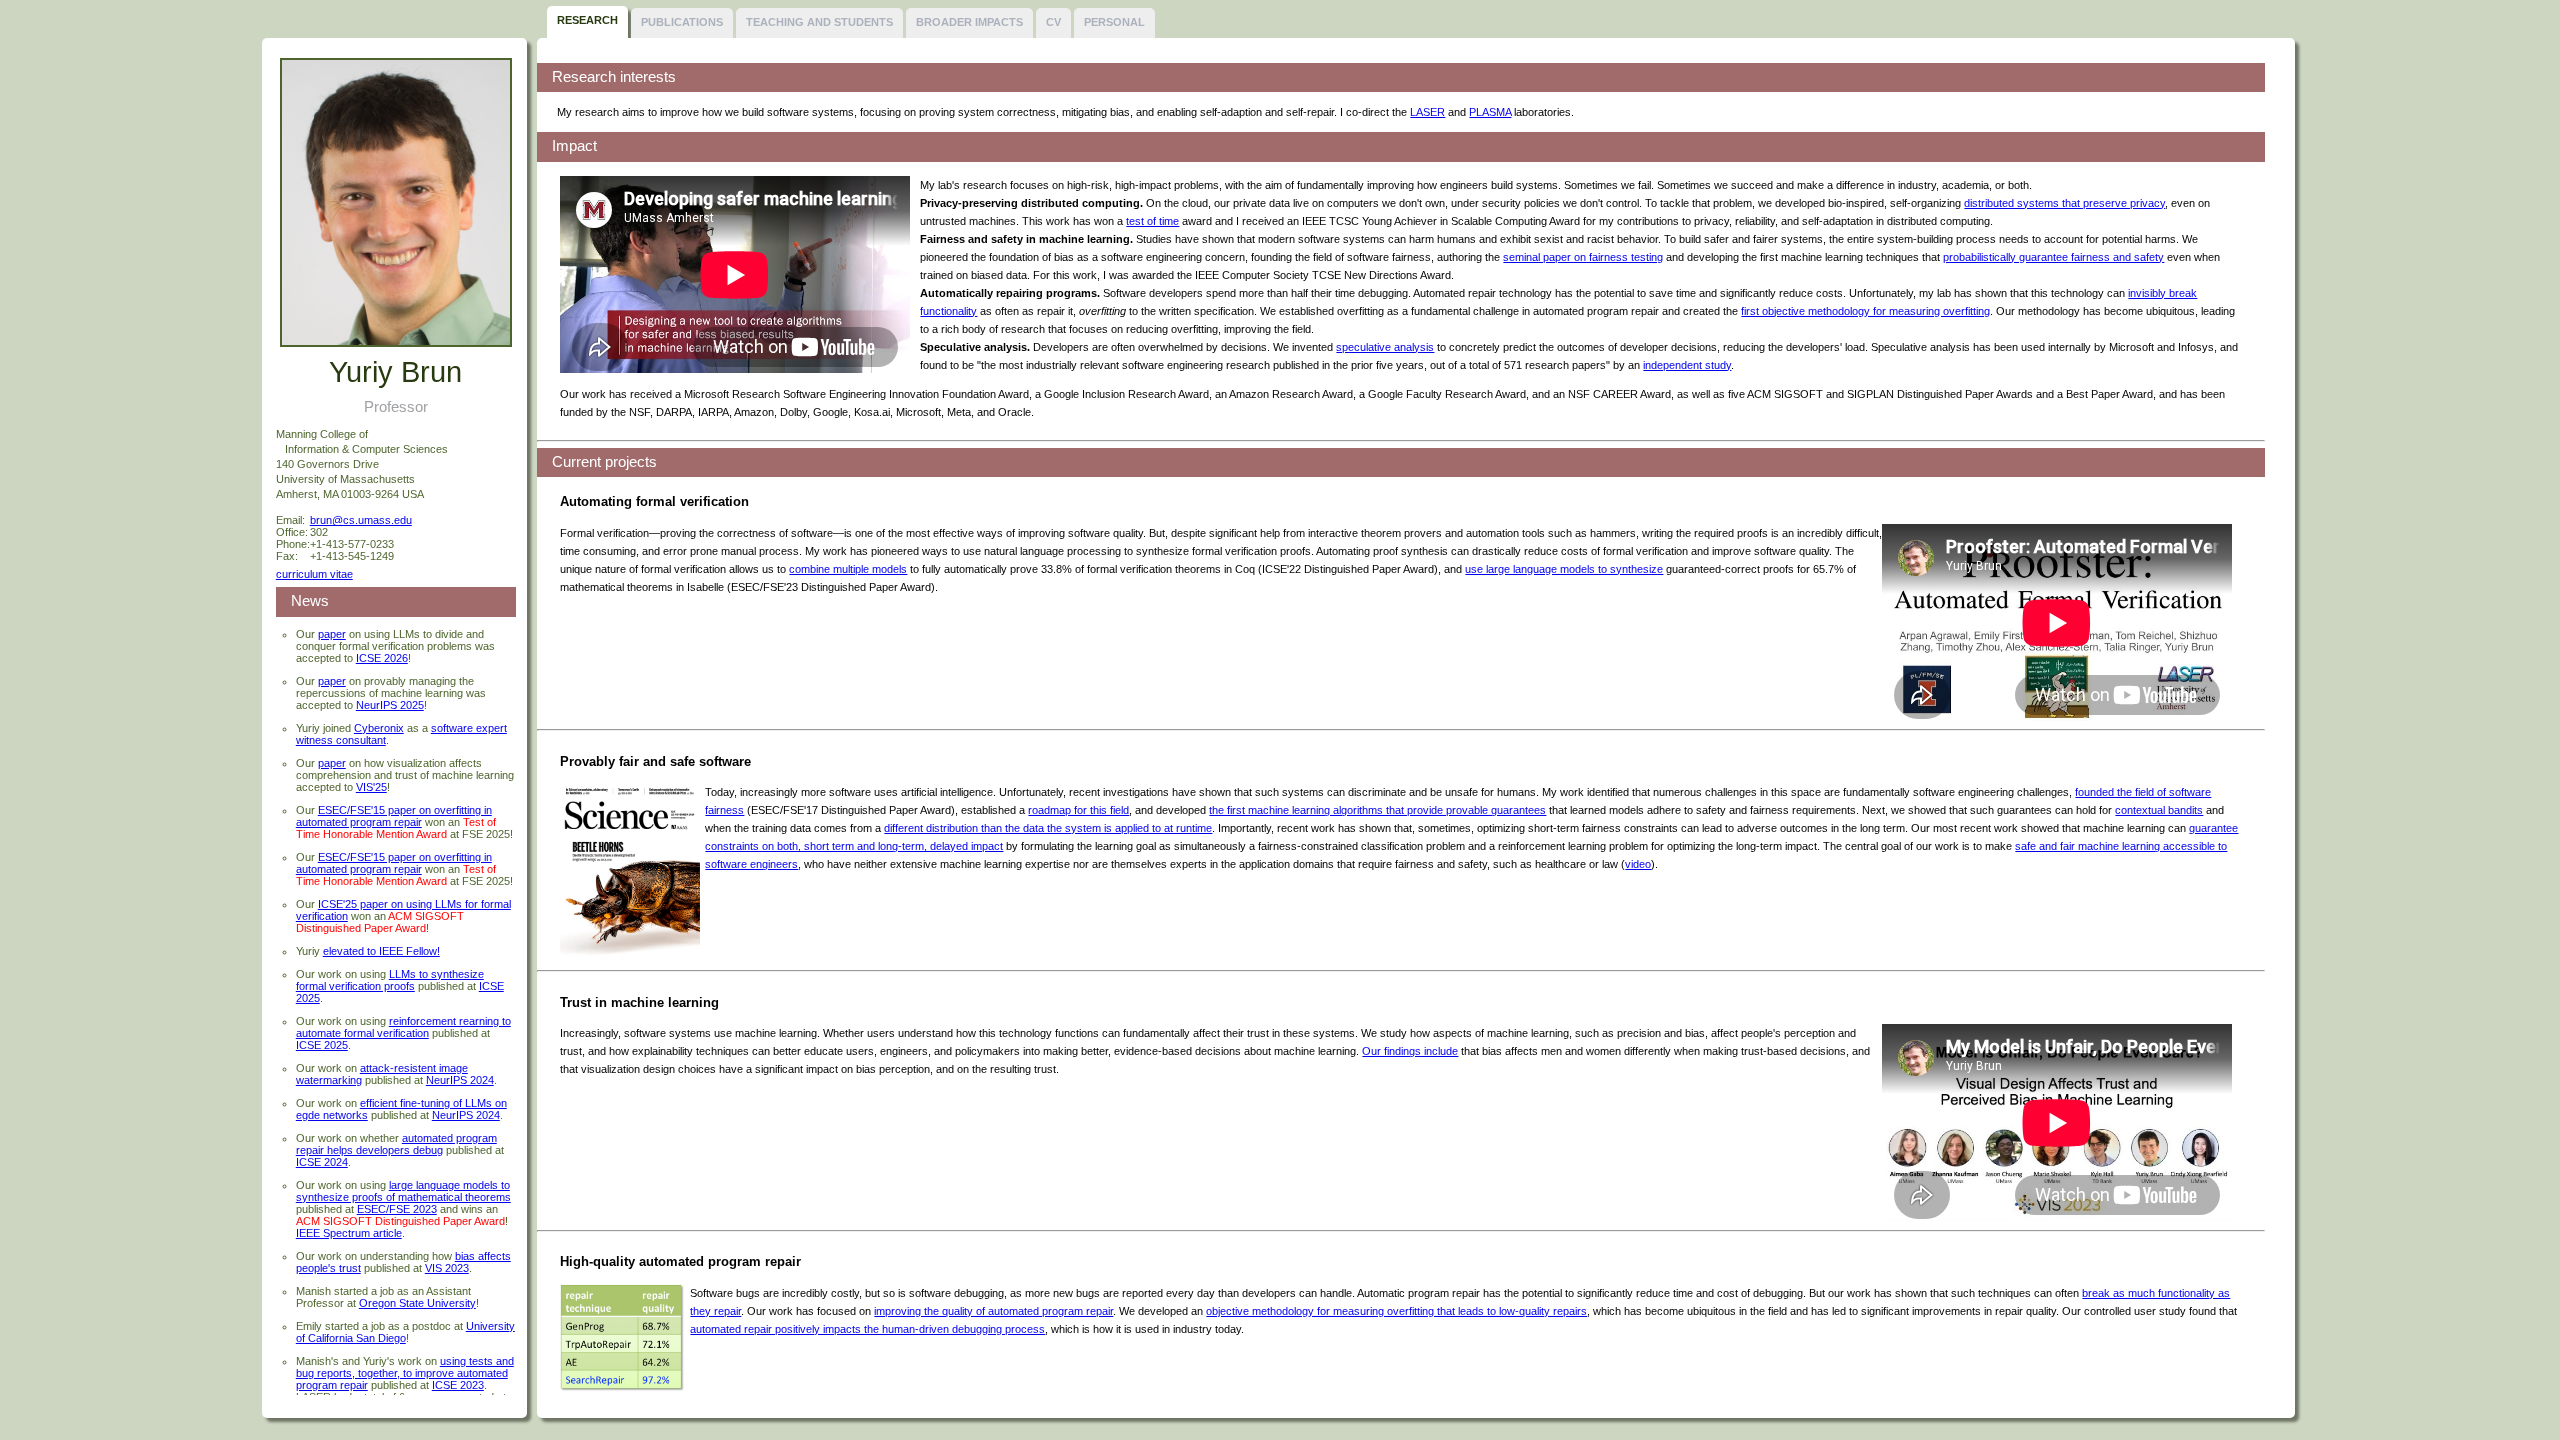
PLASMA (1490, 112)
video (1638, 864)
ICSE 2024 (322, 1162)
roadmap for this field (1078, 810)
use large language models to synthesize (1564, 569)
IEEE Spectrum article (349, 1233)
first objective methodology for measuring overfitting (1865, 311)
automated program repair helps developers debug (396, 1144)
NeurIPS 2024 (460, 1080)
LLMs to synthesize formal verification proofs (390, 980)
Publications (682, 22)
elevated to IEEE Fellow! (381, 951)
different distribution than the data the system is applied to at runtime (1048, 828)
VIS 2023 (447, 1268)
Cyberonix (379, 728)
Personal (1114, 22)
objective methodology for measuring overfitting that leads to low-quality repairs (1396, 1311)
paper (332, 634)
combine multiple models (848, 569)
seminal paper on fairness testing (1583, 257)
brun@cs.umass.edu (361, 520)
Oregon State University (417, 1303)
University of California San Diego (405, 1332)
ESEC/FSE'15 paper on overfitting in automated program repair (394, 816)
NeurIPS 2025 (390, 705)
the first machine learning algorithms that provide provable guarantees (1377, 810)
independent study (1687, 365)
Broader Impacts (969, 22)
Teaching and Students (819, 22)
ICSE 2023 (458, 1385)
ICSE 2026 (382, 658)
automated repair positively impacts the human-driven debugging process (867, 1329)
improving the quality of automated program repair (993, 1311)
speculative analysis (1385, 347)
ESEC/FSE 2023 (397, 1209)
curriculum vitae (314, 574)
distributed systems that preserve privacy (2064, 203)
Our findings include (1410, 1051)
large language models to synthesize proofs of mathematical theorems (403, 1191)
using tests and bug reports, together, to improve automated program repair (405, 1373)
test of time (1152, 221)
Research (587, 20)
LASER (1427, 112)
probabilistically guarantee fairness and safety (2053, 257)
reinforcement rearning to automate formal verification (403, 1027)
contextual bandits (2159, 810)
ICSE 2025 (322, 1045)
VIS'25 (371, 787)
